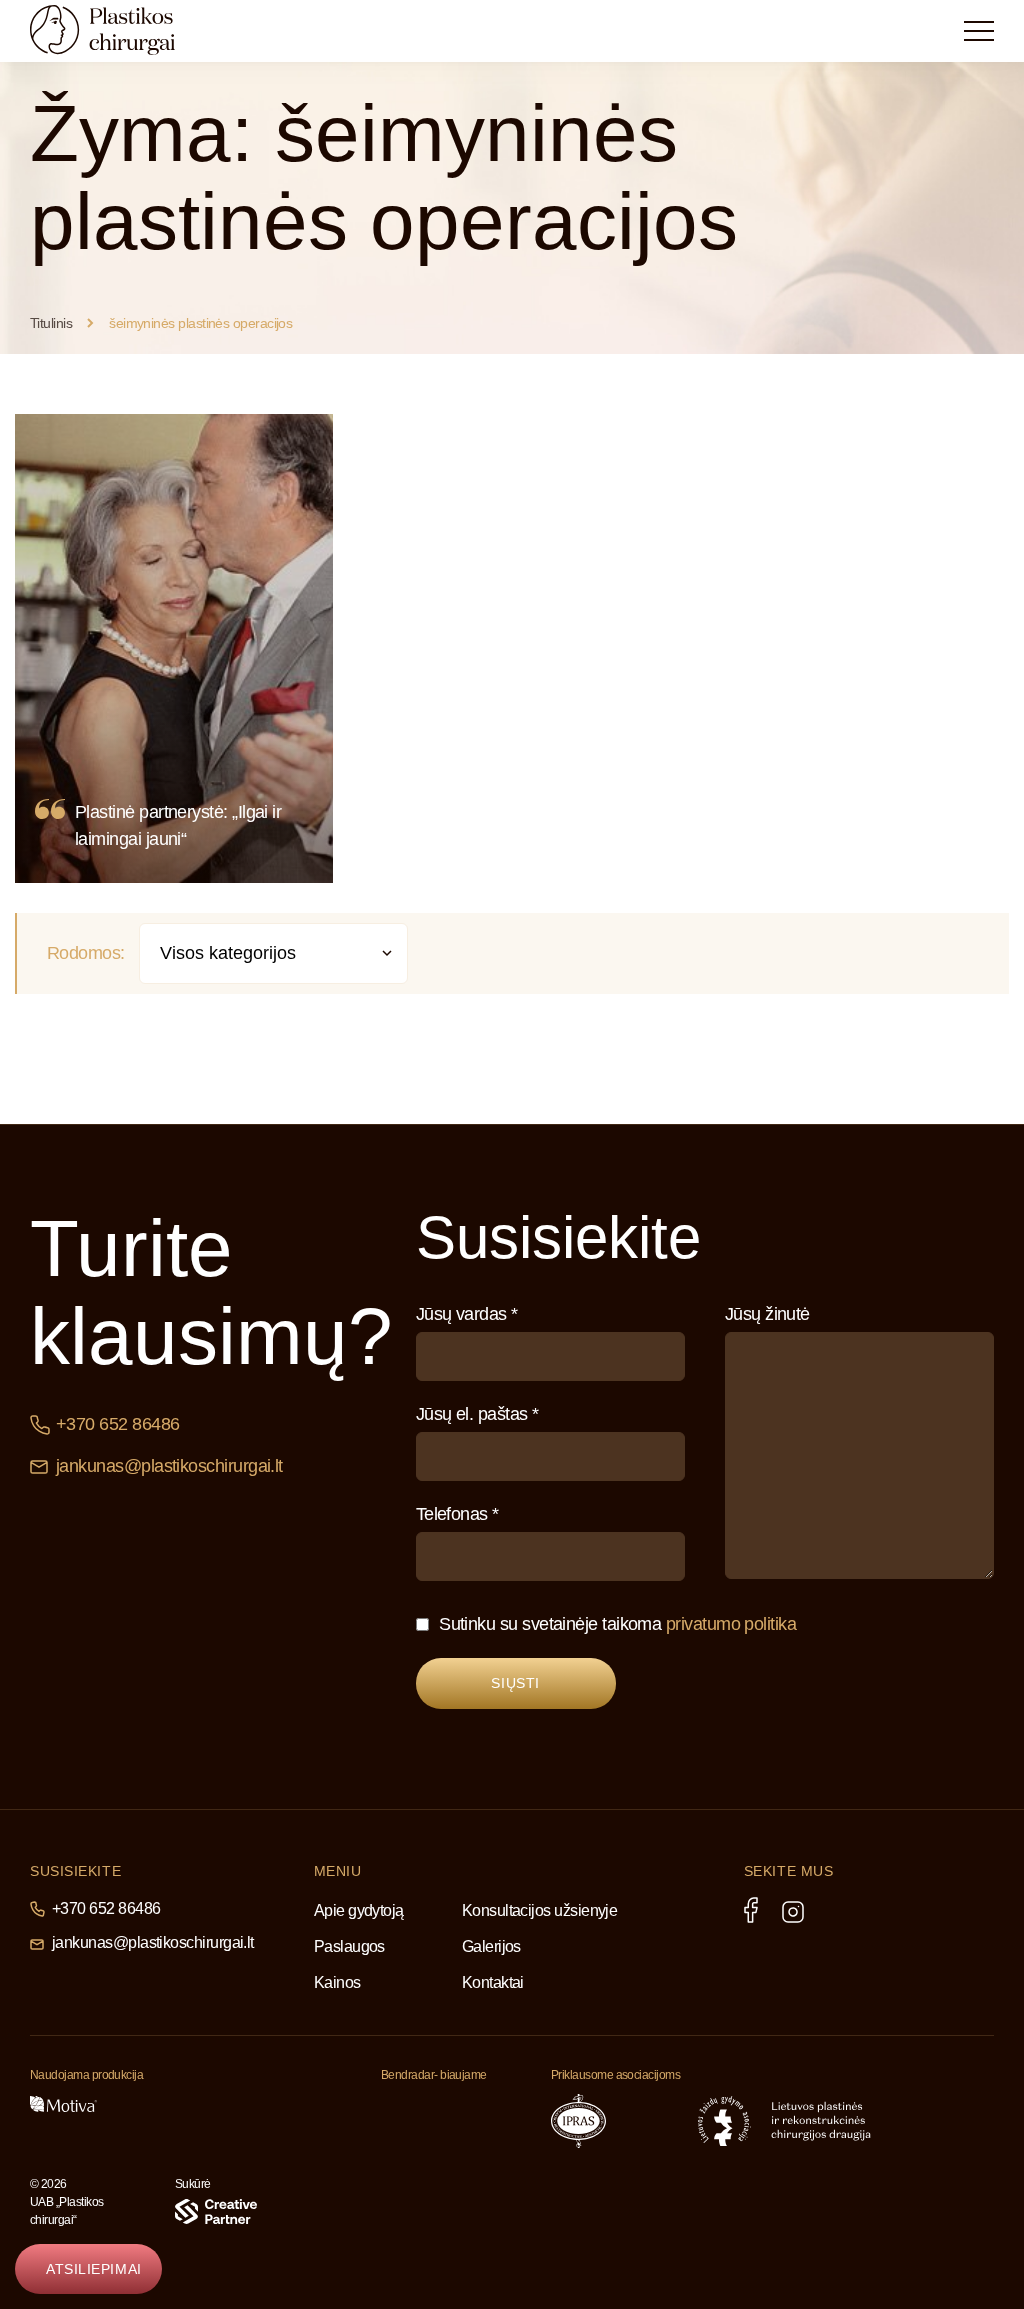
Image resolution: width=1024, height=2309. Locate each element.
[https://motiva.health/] (63, 2104)
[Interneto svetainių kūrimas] (216, 2211)
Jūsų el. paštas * (477, 1414)
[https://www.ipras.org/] (578, 2121)
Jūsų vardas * (467, 1314)
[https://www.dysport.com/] (269, 2104)
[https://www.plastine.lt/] (821, 2121)
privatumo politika (731, 1624)
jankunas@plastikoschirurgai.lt (169, 1466)
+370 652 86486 (117, 1424)
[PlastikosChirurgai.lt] (120, 30)
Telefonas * (457, 1514)
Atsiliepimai (94, 2269)
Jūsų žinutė (767, 1314)
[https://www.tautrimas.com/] (426, 2115)
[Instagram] (793, 1912)
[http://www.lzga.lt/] (724, 2121)
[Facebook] (751, 1910)
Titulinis (51, 323)
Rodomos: (86, 953)
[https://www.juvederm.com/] (167, 2104)
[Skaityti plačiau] (174, 648)
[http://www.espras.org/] (652, 2121)
